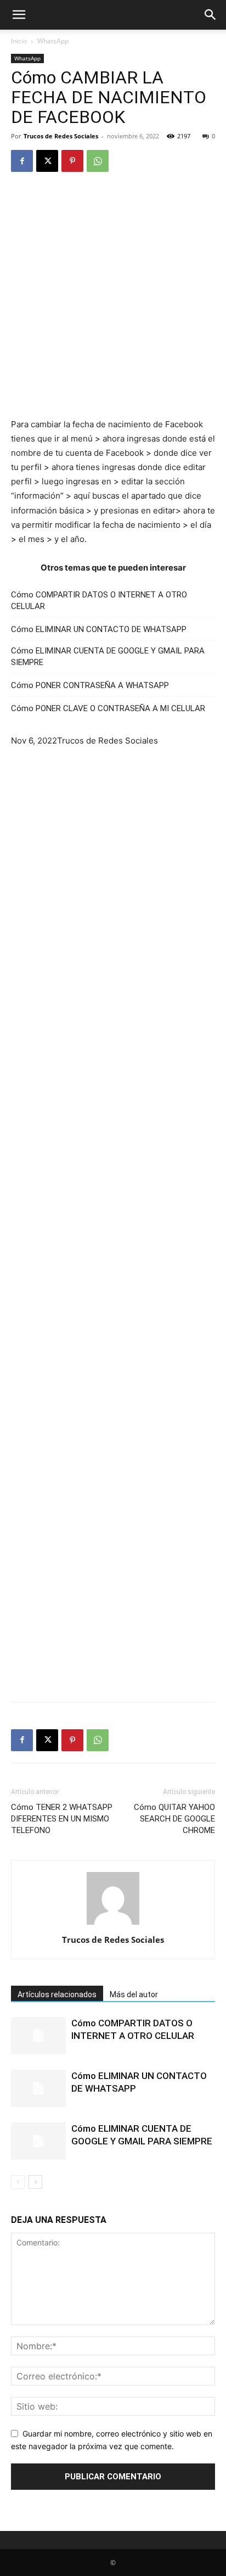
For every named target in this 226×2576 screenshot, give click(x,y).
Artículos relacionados (57, 1994)
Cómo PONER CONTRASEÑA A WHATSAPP (90, 685)
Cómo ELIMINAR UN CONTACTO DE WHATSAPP (99, 629)
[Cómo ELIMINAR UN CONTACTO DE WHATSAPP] (38, 2089)
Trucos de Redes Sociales (61, 136)
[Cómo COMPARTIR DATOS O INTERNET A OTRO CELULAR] (38, 2036)
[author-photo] (113, 1924)
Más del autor (134, 1994)
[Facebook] (22, 161)
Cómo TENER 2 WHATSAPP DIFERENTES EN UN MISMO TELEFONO (62, 1819)
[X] (47, 161)
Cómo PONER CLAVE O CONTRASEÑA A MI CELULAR (108, 708)
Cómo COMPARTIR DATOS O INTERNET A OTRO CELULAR (99, 600)
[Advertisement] (113, 300)
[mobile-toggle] (19, 15)
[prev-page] (18, 2182)
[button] (211, 15)
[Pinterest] (72, 161)
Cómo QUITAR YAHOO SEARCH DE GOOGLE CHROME (174, 1819)
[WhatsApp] (98, 161)
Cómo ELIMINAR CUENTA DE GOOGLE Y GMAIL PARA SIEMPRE (108, 656)
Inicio (19, 41)
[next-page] (35, 2182)
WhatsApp (53, 41)
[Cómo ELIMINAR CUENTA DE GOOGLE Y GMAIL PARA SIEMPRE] (38, 2141)
